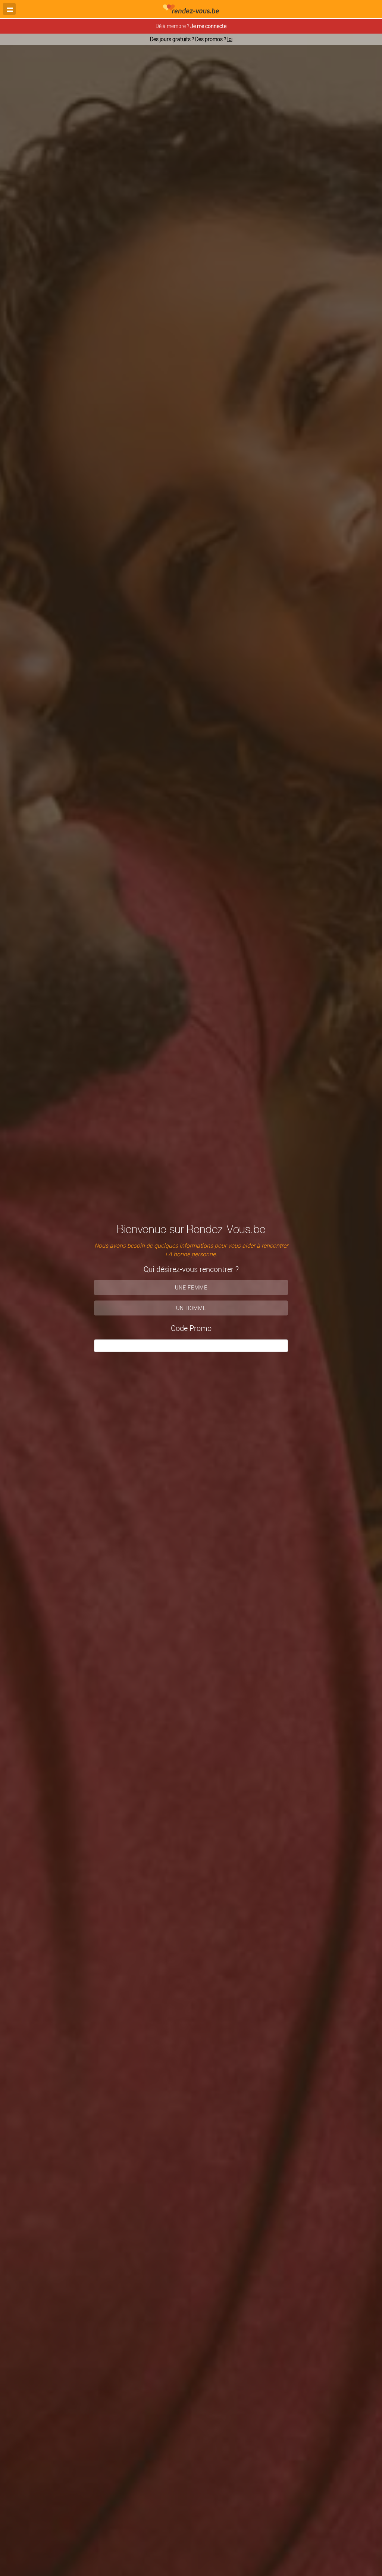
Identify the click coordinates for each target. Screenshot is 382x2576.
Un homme (191, 1308)
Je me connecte (208, 26)
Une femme (191, 1287)
